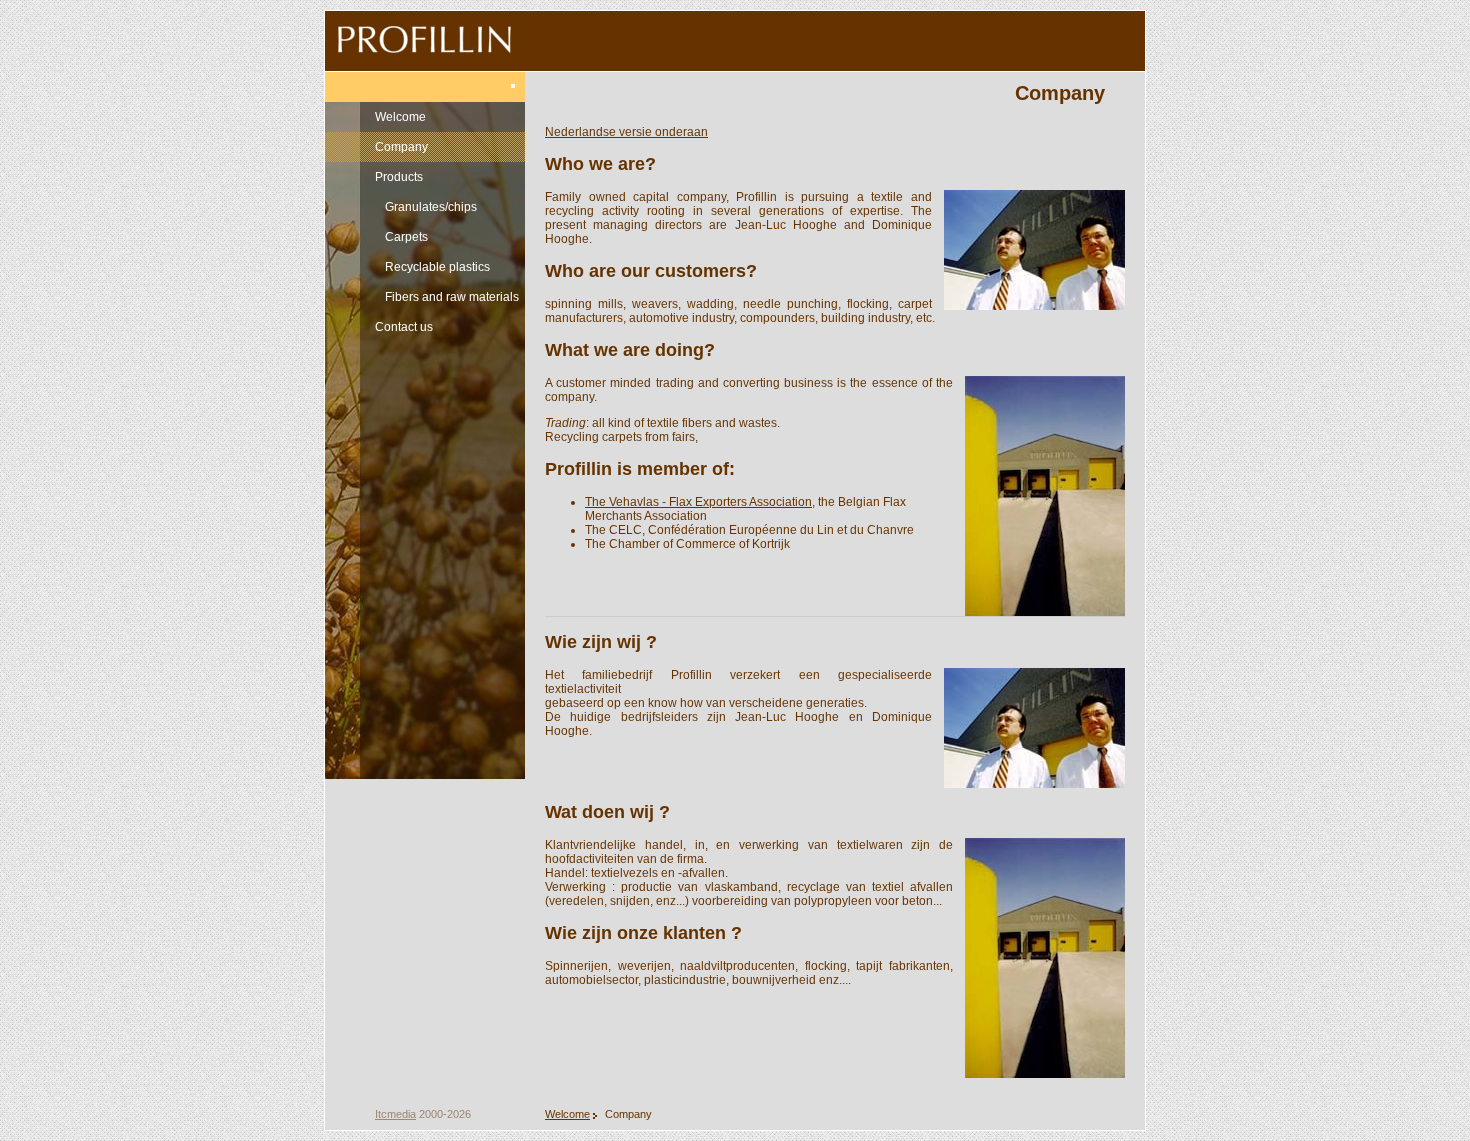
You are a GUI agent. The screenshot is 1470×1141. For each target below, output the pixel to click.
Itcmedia (395, 1114)
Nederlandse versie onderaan (626, 132)
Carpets (406, 237)
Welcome (400, 117)
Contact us (404, 327)
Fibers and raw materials (452, 297)
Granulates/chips (431, 207)
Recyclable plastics (437, 267)
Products (399, 177)
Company (401, 147)
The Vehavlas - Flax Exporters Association (698, 502)
